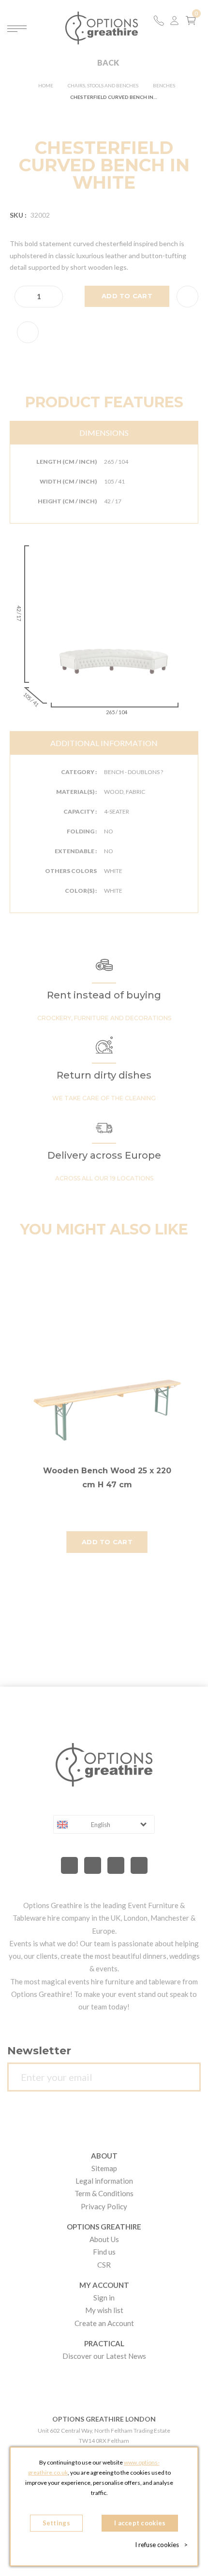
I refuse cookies (161, 2545)
